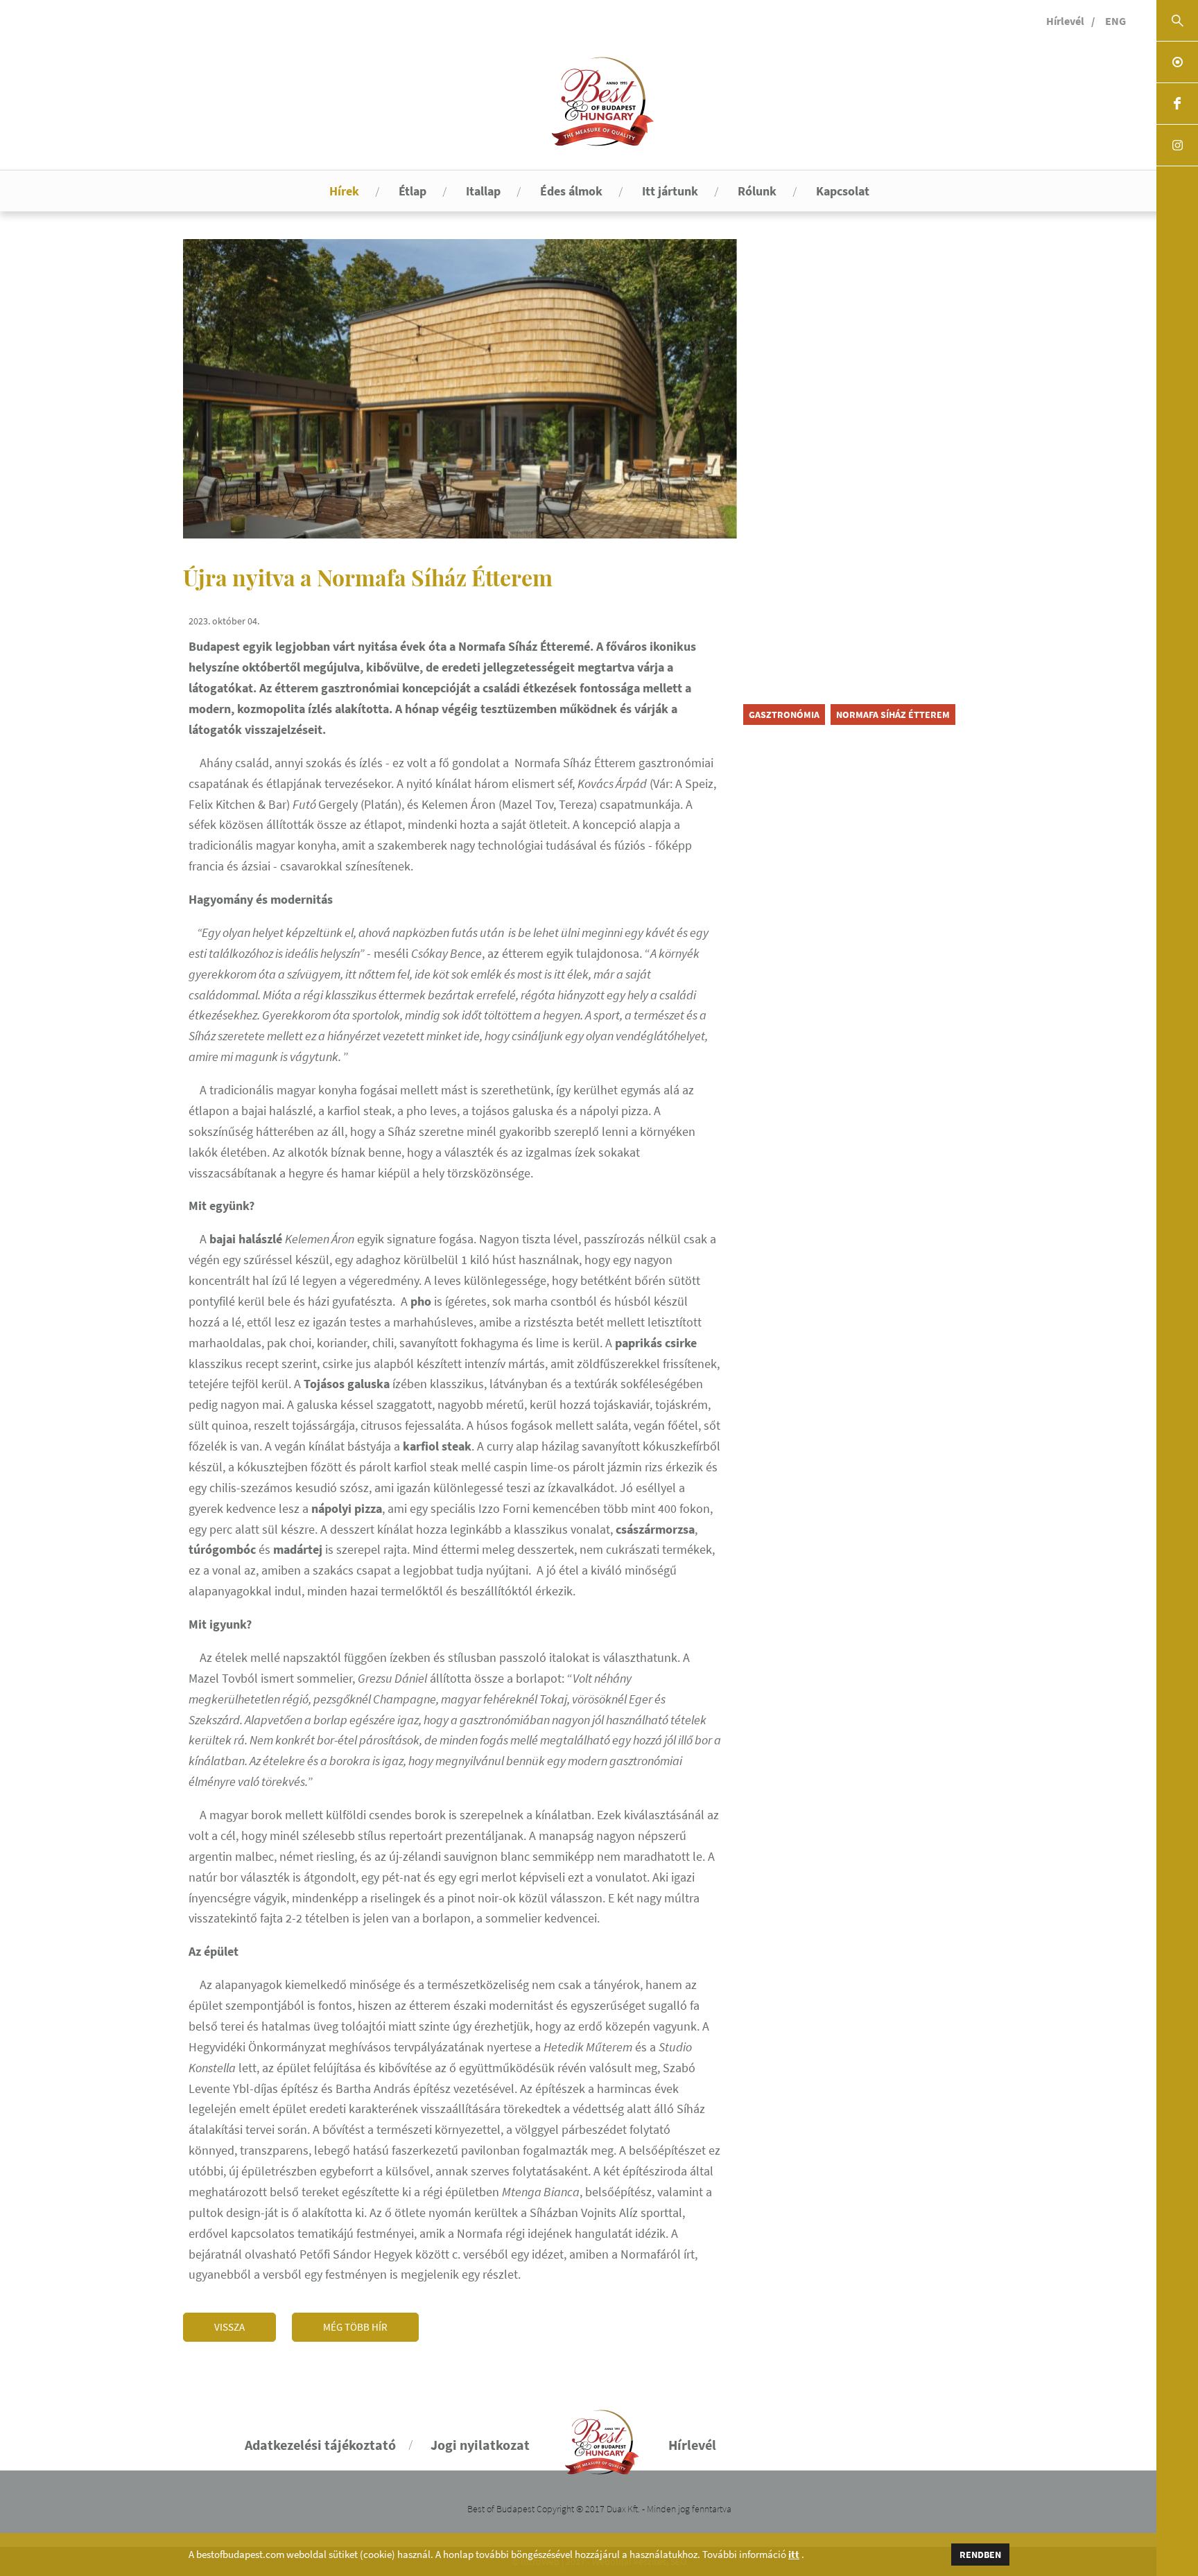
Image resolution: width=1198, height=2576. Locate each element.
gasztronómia (784, 715)
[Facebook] (1177, 104)
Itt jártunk (670, 191)
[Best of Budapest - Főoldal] (599, 2436)
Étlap (413, 191)
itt (794, 2555)
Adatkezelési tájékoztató (320, 2445)
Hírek (344, 191)
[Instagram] (1177, 146)
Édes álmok (571, 191)
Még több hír (355, 2327)
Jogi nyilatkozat (480, 2445)
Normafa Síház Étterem (893, 715)
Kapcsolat (843, 191)
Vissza (229, 2327)
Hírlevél (1065, 21)
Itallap (483, 191)
